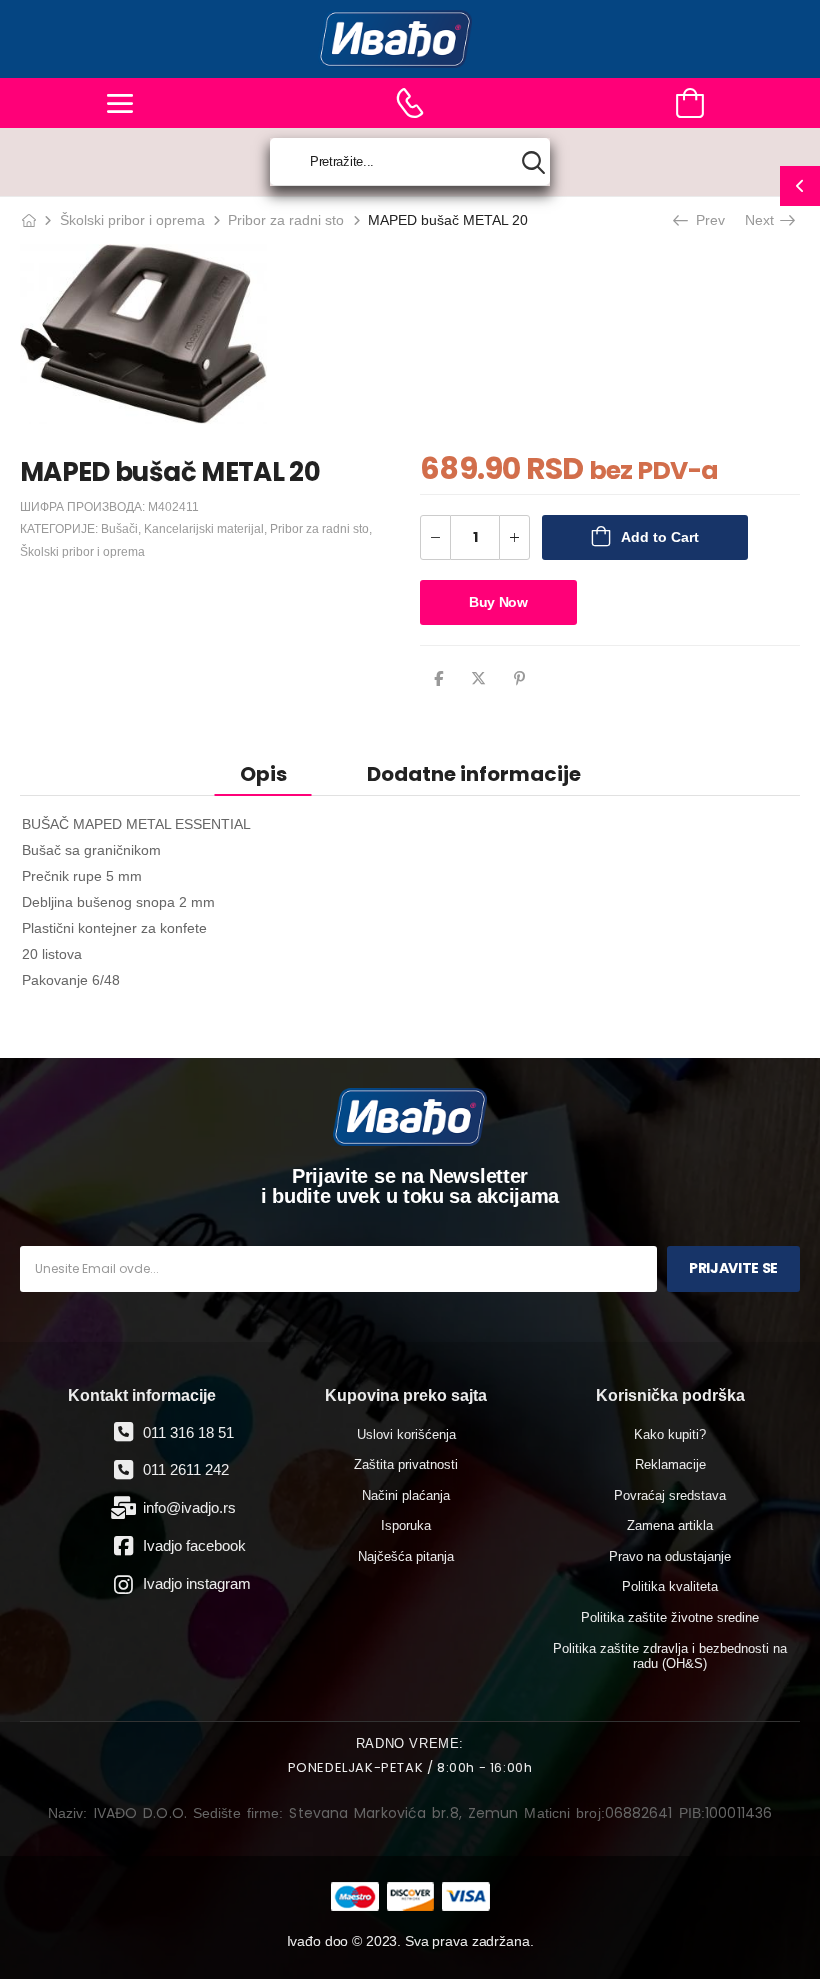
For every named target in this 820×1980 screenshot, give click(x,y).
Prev (708, 220)
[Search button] (533, 162)
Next (761, 220)
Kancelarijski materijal (204, 529)
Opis (263, 774)
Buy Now (498, 602)
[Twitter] (478, 678)
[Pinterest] (519, 678)
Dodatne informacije (474, 774)
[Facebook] (438, 678)
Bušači (119, 529)
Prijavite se (733, 1268)
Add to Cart (660, 537)
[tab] (263, 773)
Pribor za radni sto (286, 220)
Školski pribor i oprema (132, 220)
